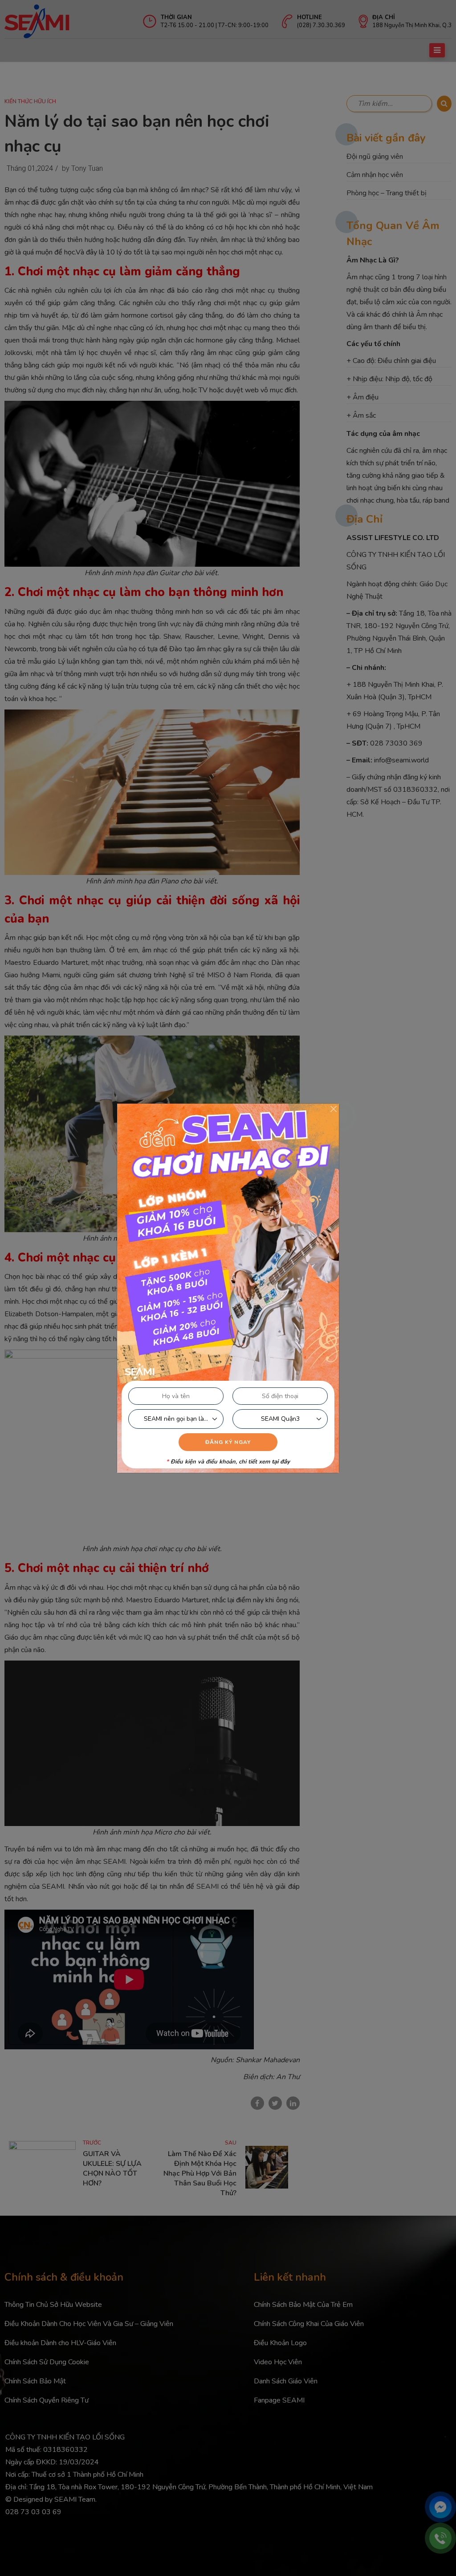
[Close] (334, 1109)
